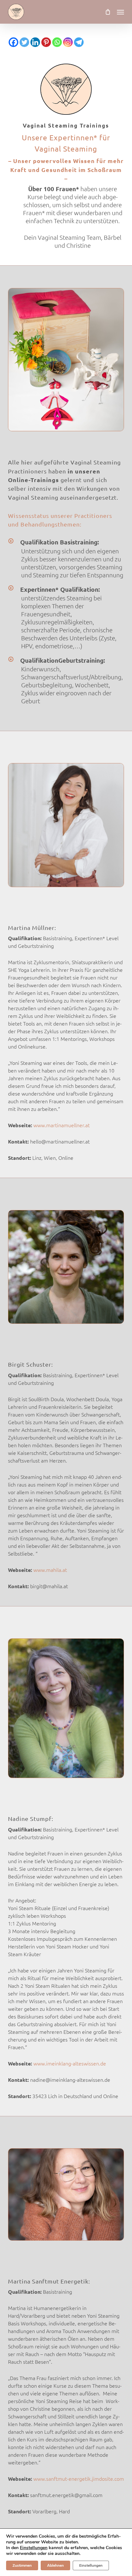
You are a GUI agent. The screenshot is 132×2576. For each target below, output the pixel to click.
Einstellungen (34, 2548)
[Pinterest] (46, 42)
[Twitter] (24, 42)
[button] (120, 12)
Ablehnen (55, 2565)
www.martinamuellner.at (61, 1125)
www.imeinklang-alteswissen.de (69, 2064)
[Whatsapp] (57, 42)
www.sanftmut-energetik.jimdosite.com (78, 2479)
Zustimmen (22, 2565)
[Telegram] (79, 42)
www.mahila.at (50, 1570)
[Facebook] (13, 42)
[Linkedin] (35, 42)
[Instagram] (68, 42)
